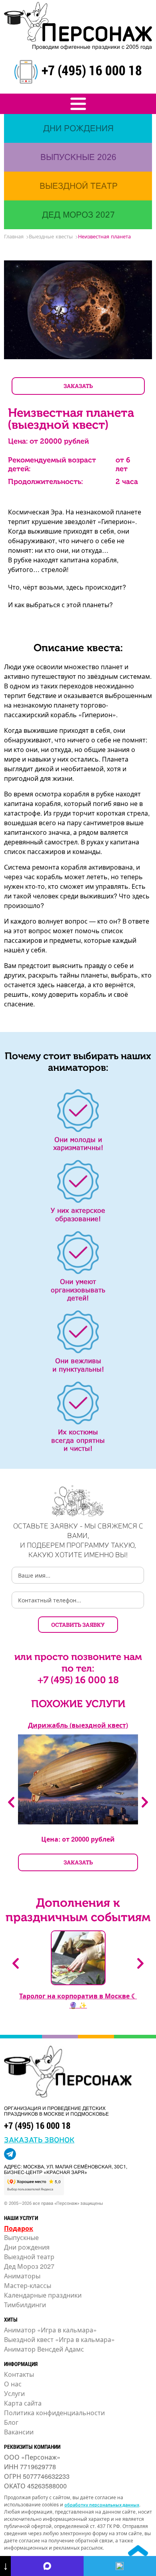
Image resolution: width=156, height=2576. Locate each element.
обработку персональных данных (102, 2504)
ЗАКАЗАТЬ (78, 386)
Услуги (14, 2393)
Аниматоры (22, 2276)
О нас (13, 2384)
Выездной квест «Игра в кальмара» (59, 2339)
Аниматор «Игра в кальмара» (50, 2330)
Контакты (19, 2374)
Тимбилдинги (25, 2305)
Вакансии (19, 2432)
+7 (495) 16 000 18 (92, 70)
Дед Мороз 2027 (29, 2266)
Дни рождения (27, 2247)
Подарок (19, 2228)
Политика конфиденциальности (54, 2413)
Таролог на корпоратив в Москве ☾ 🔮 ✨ (78, 2000)
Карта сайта (23, 2403)
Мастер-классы (28, 2285)
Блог (11, 2422)
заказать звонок (39, 2139)
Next (145, 1802)
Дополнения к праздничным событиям (78, 1910)
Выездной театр (29, 2257)
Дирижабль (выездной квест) (78, 1725)
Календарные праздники (43, 2295)
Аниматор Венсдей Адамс (44, 2349)
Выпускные (21, 2237)
